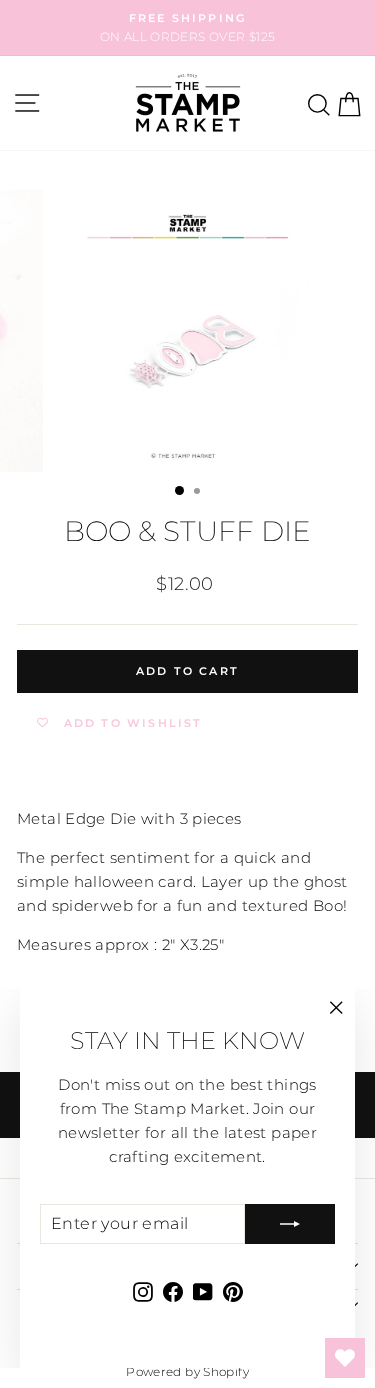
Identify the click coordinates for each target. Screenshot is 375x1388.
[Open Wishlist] (345, 1358)
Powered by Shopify (187, 1371)
